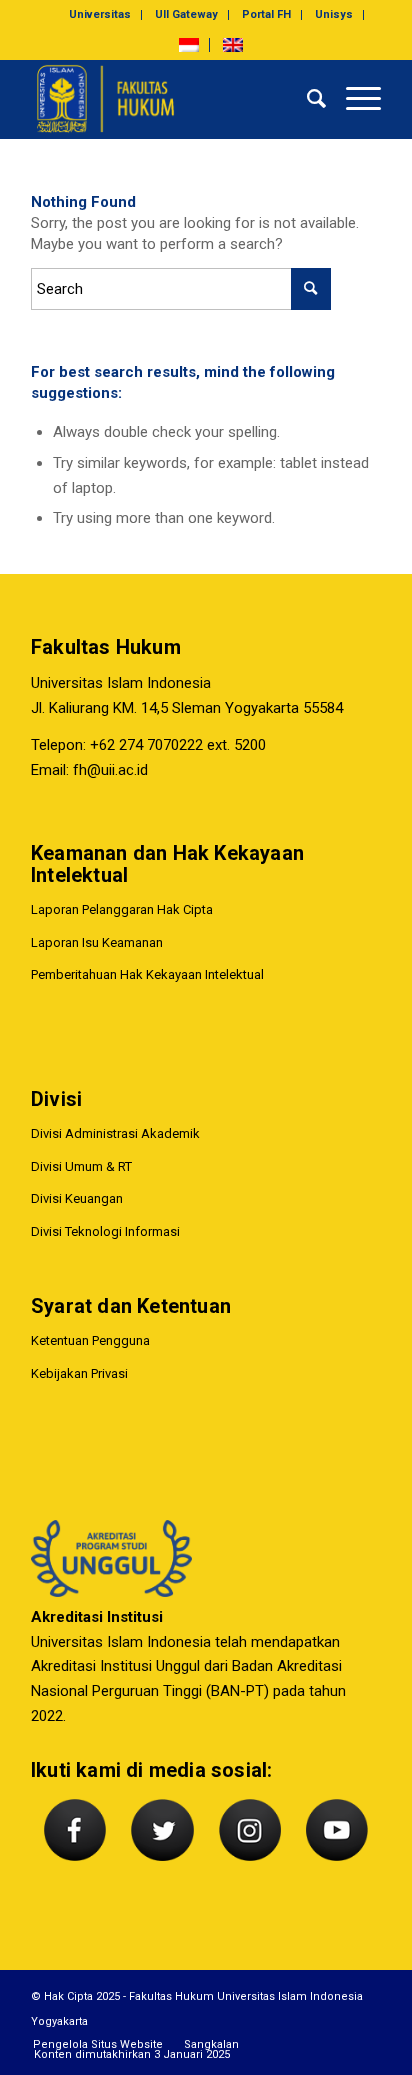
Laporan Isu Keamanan (97, 942)
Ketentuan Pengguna (90, 1340)
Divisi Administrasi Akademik (115, 1133)
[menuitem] (100, 15)
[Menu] (353, 99)
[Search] (306, 99)
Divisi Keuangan (77, 1198)
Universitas (100, 14)
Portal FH (266, 14)
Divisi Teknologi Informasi (105, 1231)
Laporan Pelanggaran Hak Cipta (122, 909)
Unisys (334, 14)
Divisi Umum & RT (81, 1166)
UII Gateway (186, 14)
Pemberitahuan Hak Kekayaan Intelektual (147, 974)
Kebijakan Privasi (79, 1373)
